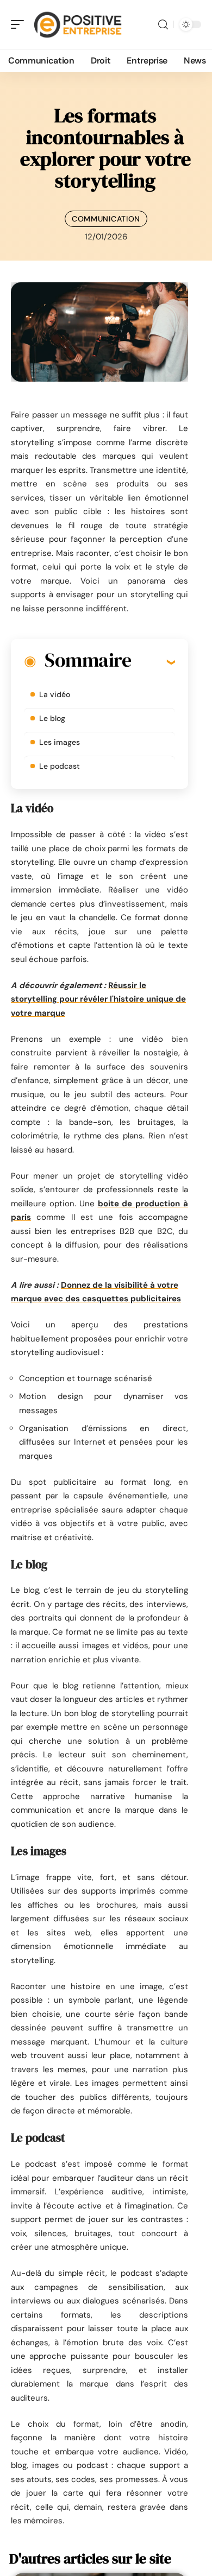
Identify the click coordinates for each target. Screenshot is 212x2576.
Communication (106, 219)
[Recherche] (163, 25)
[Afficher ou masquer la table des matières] (153, 662)
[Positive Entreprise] (78, 24)
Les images (60, 742)
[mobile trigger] (20, 24)
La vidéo (55, 694)
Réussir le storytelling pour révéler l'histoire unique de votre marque (98, 999)
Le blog (52, 718)
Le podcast (60, 766)
